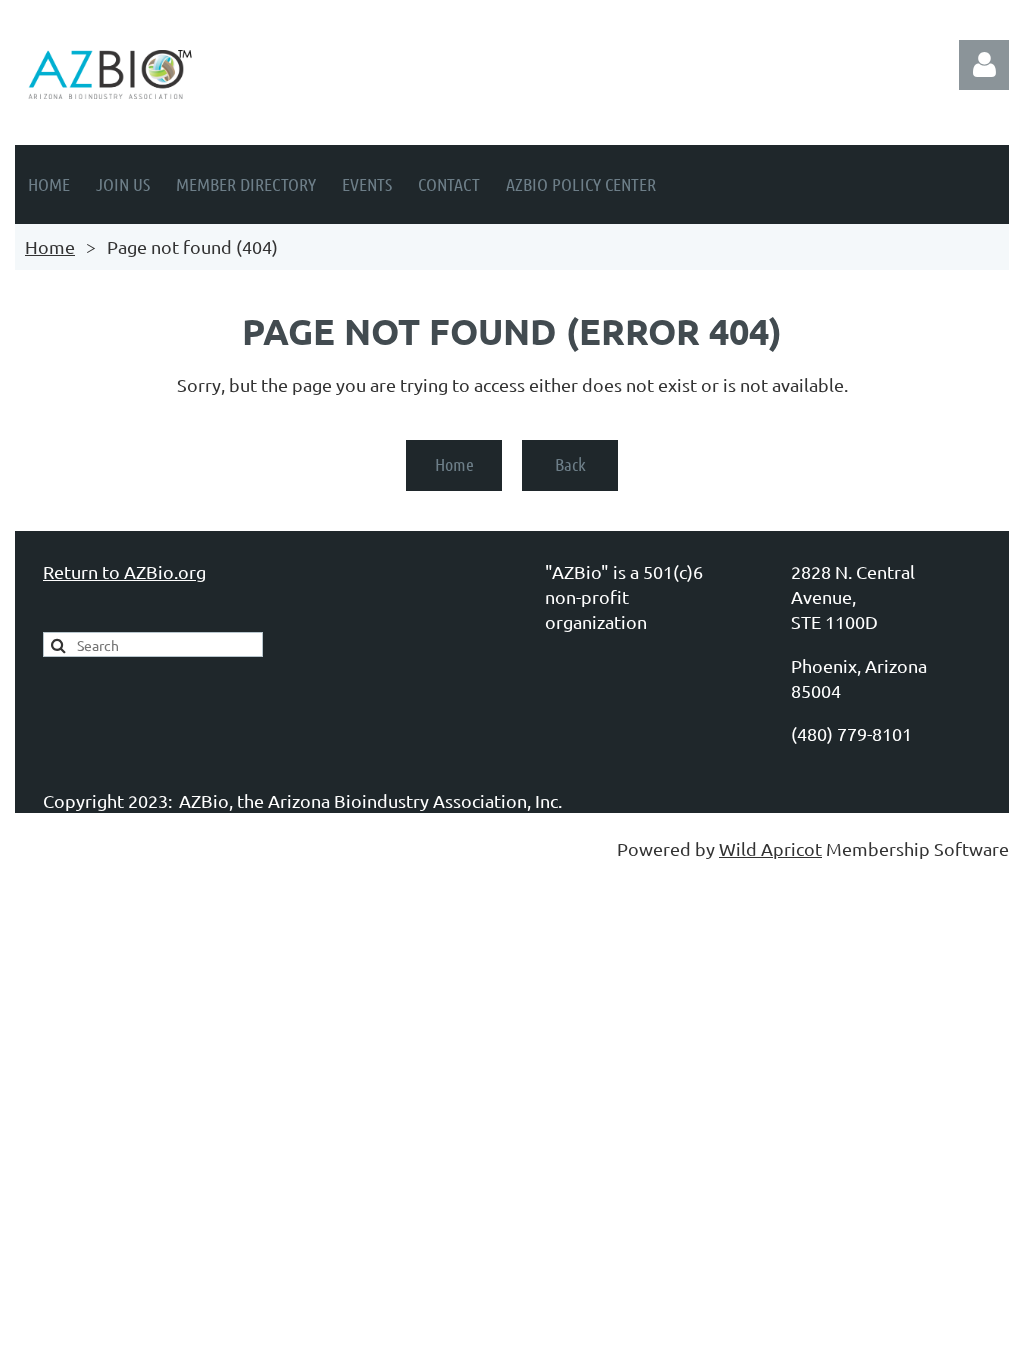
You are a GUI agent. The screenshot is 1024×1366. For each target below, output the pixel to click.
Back (570, 464)
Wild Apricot (770, 848)
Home (50, 246)
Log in (984, 65)
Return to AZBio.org (124, 571)
